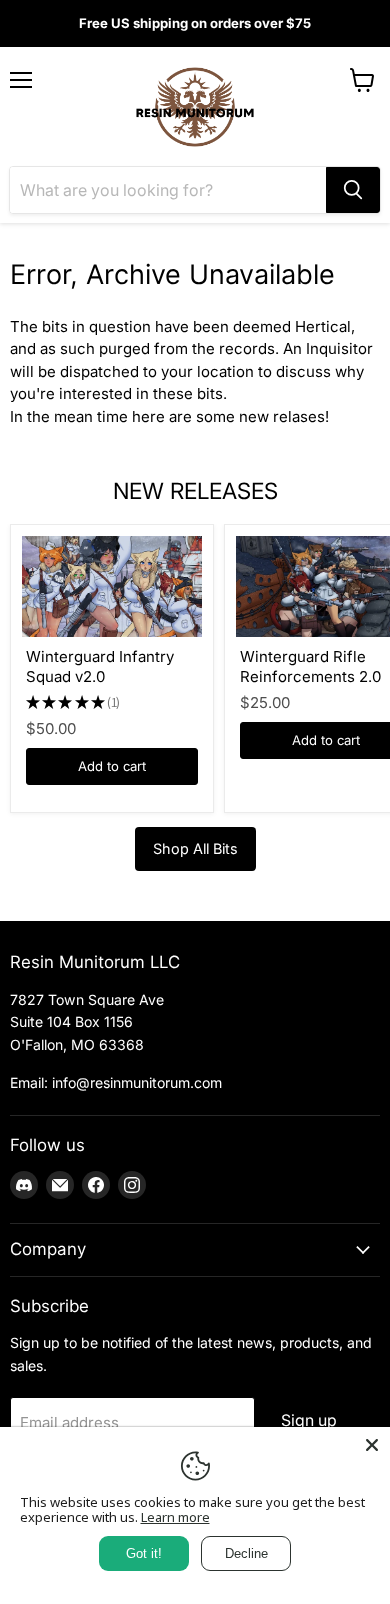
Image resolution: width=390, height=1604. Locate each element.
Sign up (309, 1420)
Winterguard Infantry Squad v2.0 (100, 666)
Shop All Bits (195, 848)
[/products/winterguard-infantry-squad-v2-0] (112, 586)
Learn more (175, 1517)
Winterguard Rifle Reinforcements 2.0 (310, 666)
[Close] (372, 1445)
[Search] (353, 190)
